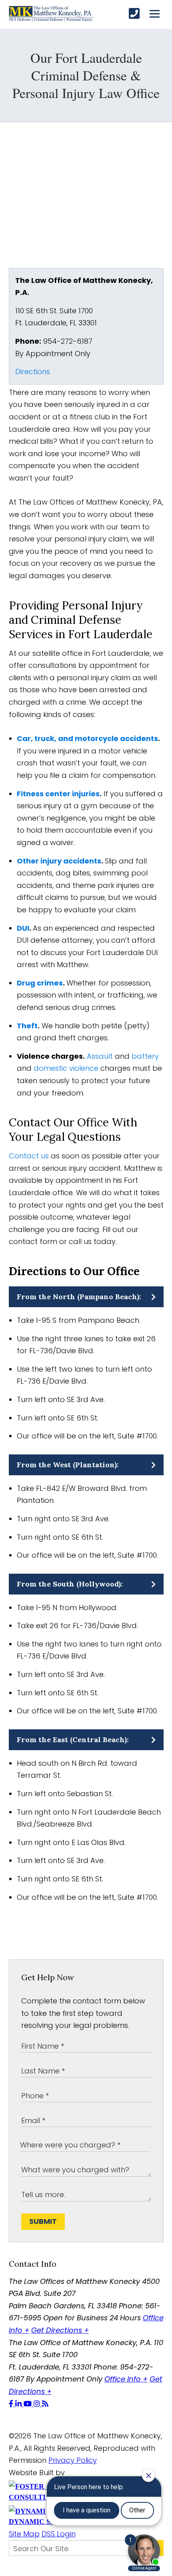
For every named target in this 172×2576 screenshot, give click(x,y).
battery (145, 1056)
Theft (27, 1026)
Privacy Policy (73, 2460)
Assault (100, 1056)
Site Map (24, 2534)
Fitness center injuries (58, 794)
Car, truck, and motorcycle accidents (87, 738)
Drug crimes (40, 983)
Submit (43, 2221)
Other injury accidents (59, 861)
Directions (33, 372)
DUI (23, 928)
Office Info (126, 2379)
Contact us (29, 1156)
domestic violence (66, 1068)
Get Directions (60, 2330)
